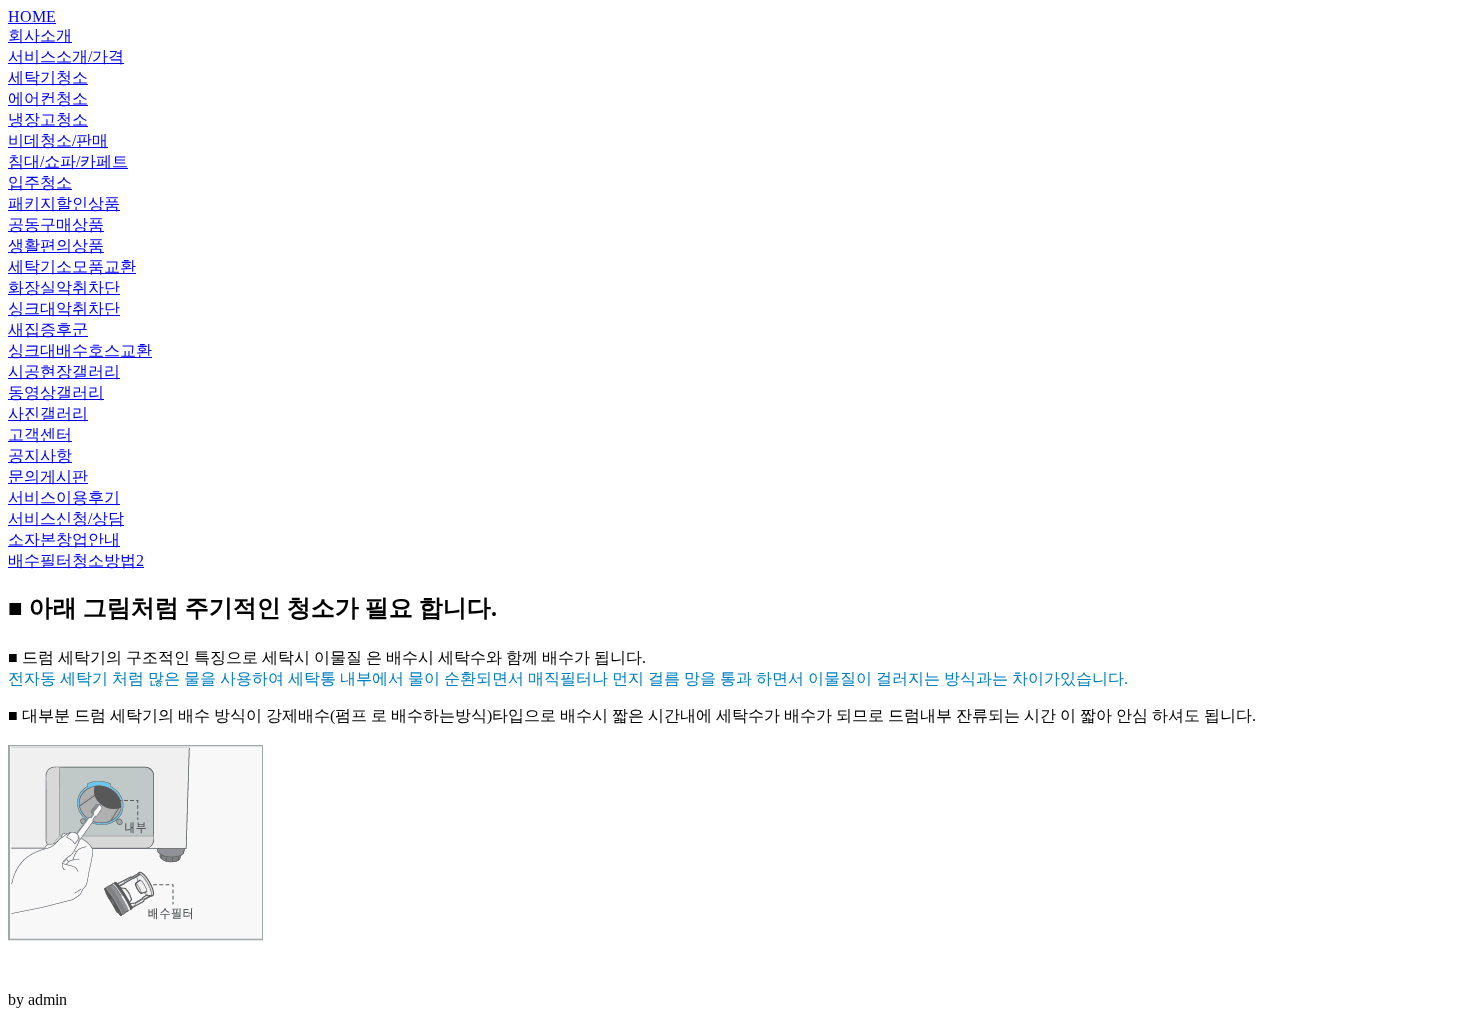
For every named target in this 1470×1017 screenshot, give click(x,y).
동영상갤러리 (56, 392)
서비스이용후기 (64, 497)
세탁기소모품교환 (72, 266)
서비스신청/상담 (66, 518)
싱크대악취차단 (64, 308)
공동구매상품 (56, 224)
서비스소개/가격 (66, 56)
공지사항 (40, 455)
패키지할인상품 (64, 203)
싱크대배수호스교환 (80, 350)
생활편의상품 (56, 245)
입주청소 (40, 182)
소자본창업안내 (64, 539)
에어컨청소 (48, 98)
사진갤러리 (48, 413)
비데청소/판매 (58, 140)
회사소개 (40, 35)
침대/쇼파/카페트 (68, 161)
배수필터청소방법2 (76, 560)
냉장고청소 (48, 119)
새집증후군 (48, 329)
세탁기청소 (48, 77)
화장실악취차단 (64, 287)
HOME (32, 16)
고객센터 (40, 434)
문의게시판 (48, 476)
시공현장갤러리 (64, 371)
